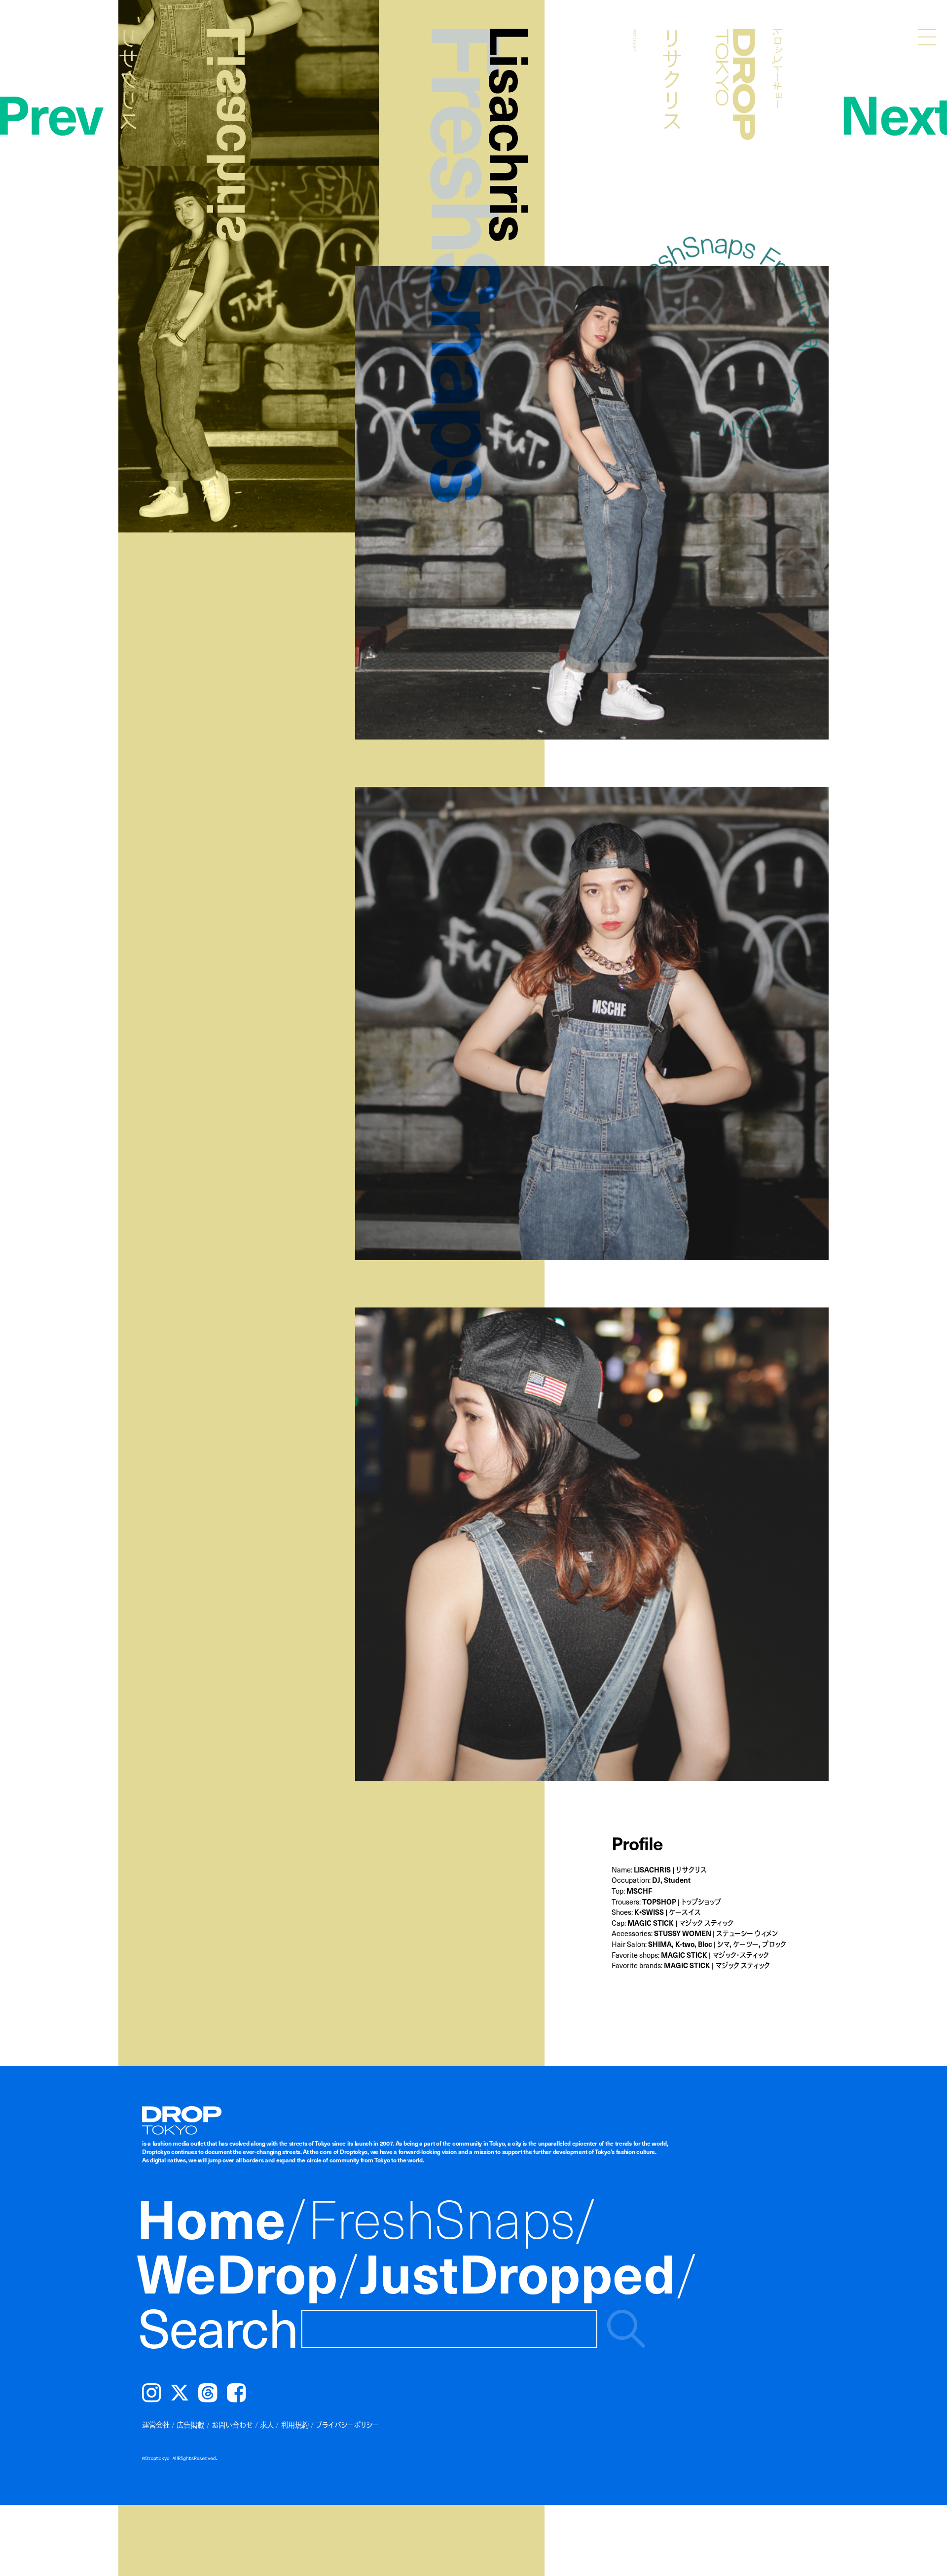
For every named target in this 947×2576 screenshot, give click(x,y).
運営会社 (156, 2425)
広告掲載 (190, 2425)
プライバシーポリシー (347, 2425)
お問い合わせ (232, 2425)
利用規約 (295, 2425)
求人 (267, 2425)
